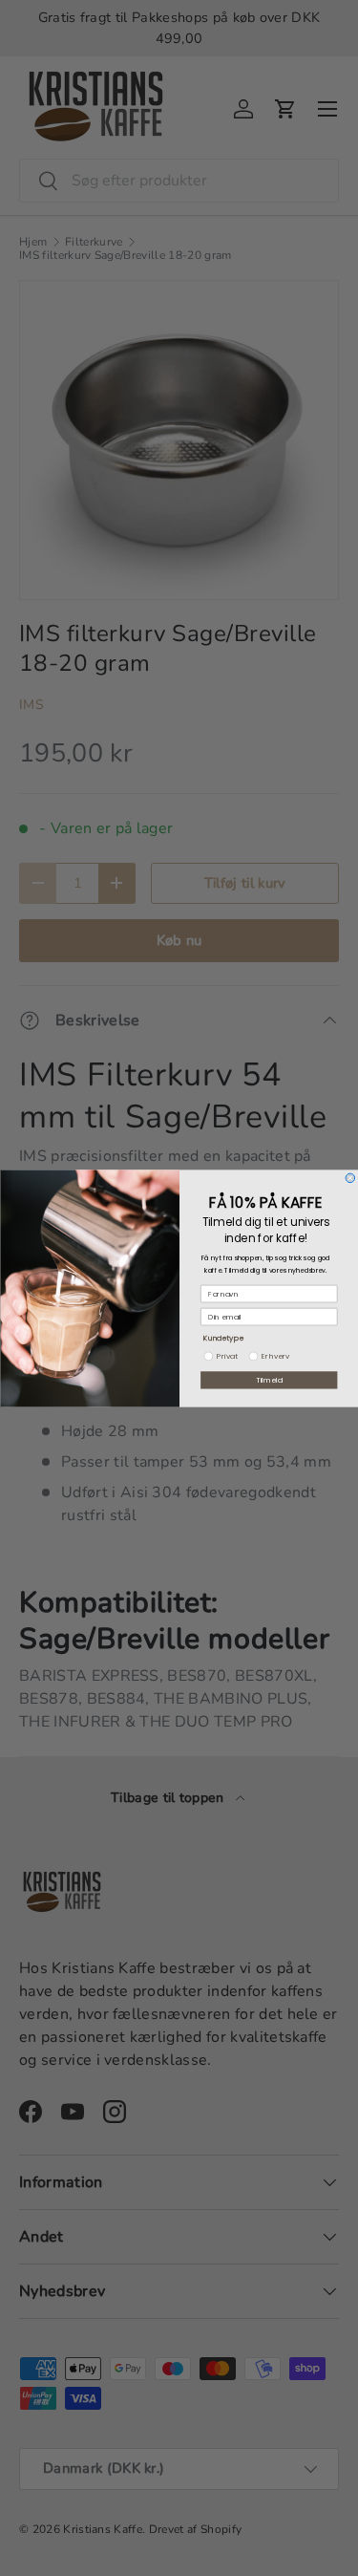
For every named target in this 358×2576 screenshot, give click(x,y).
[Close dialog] (350, 1178)
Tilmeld (269, 1379)
